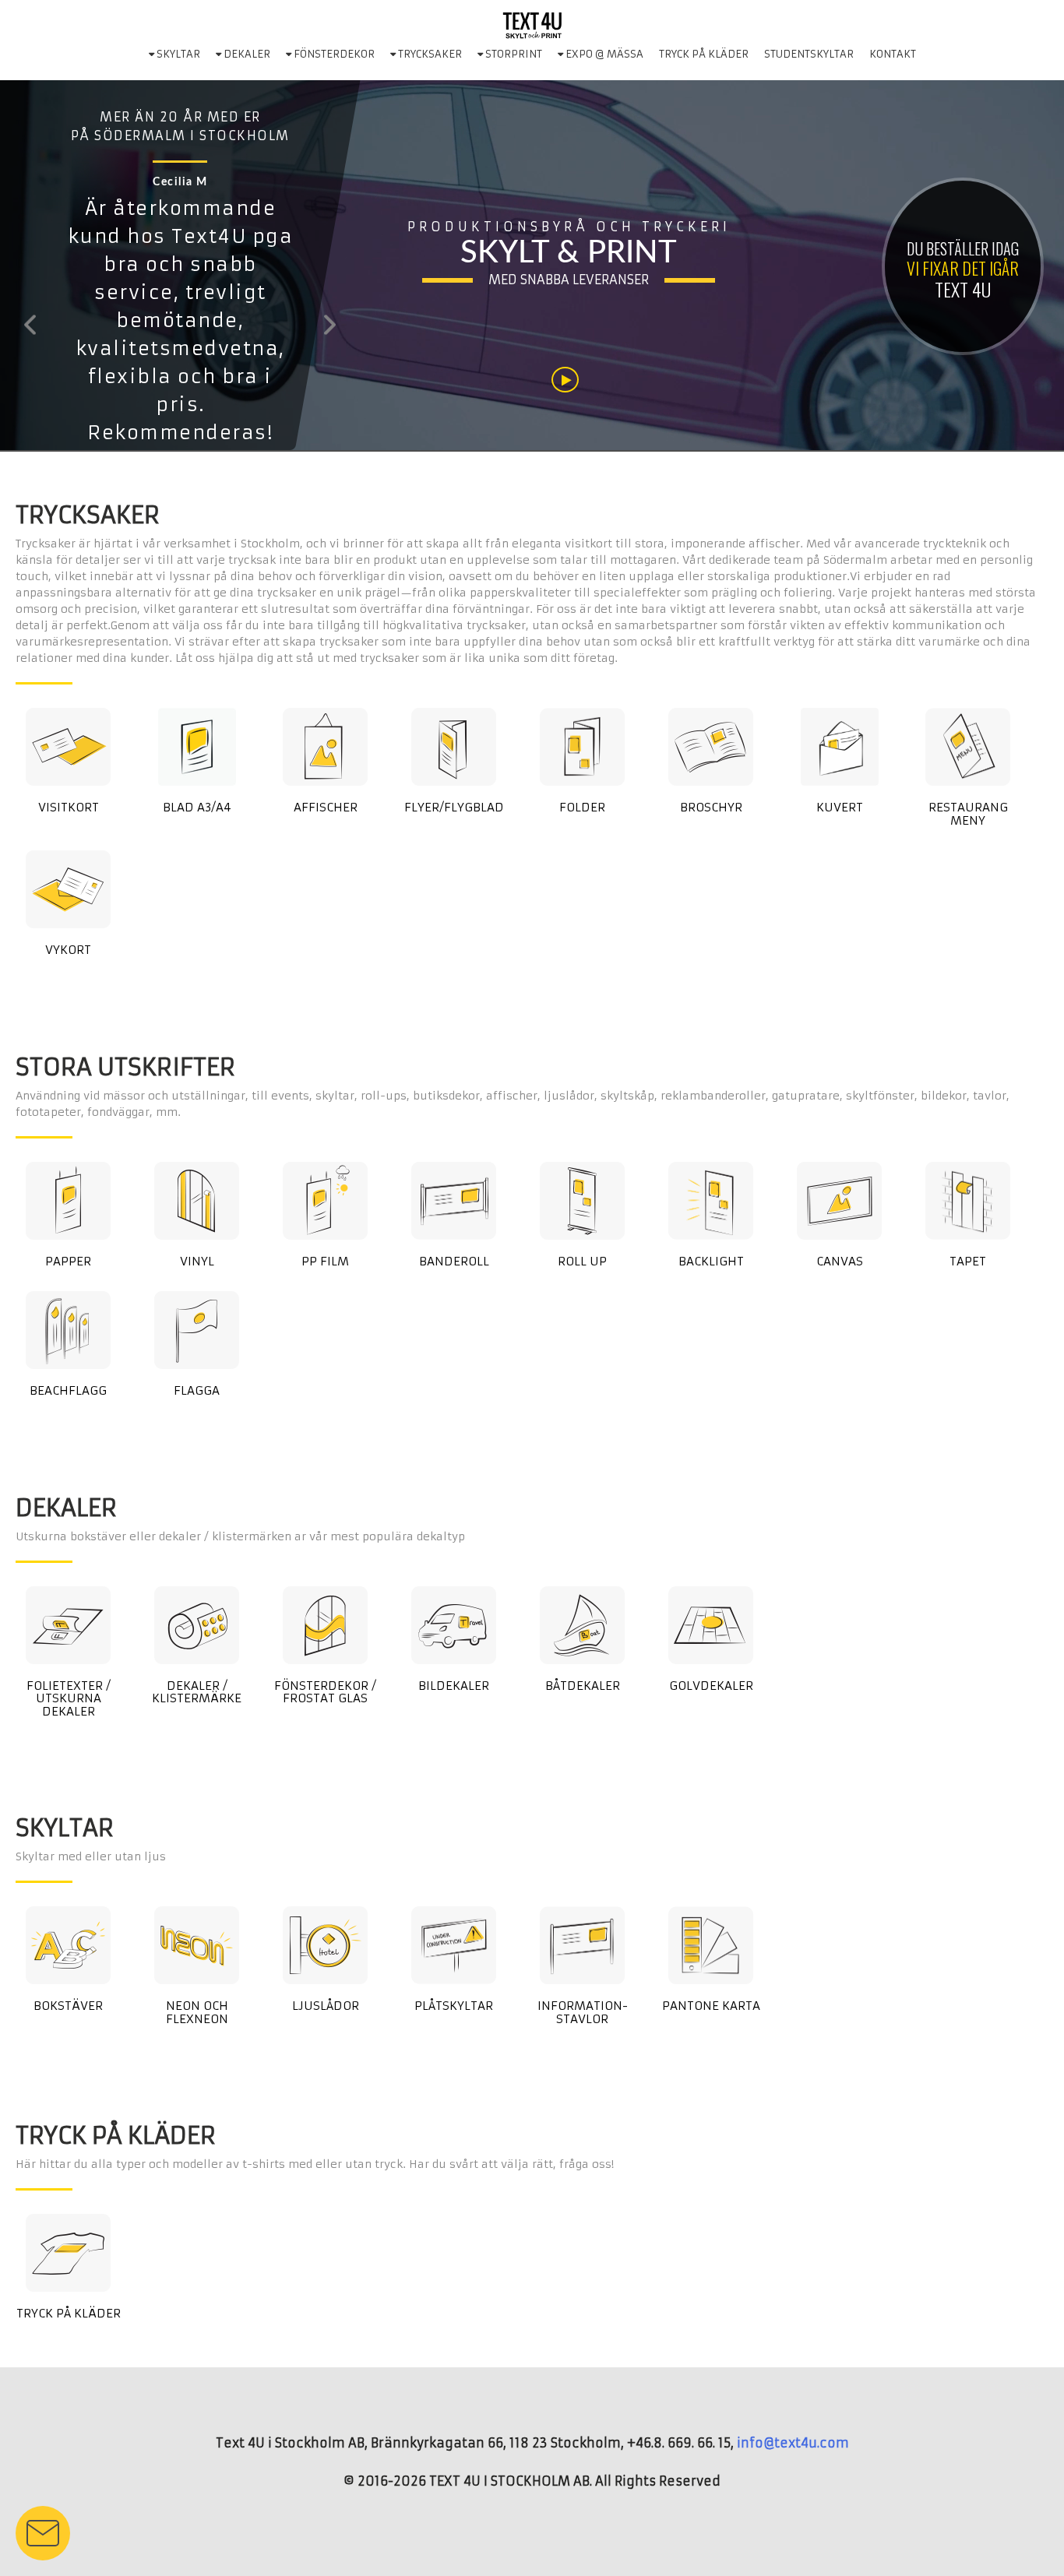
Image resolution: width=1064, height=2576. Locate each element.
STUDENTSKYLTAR (809, 54)
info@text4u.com (793, 2443)
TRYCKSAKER (429, 54)
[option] (180, 325)
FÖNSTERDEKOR (333, 54)
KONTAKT (893, 54)
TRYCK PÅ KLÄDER (704, 54)
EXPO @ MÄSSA (603, 54)
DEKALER (246, 54)
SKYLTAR (177, 54)
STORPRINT (513, 54)
